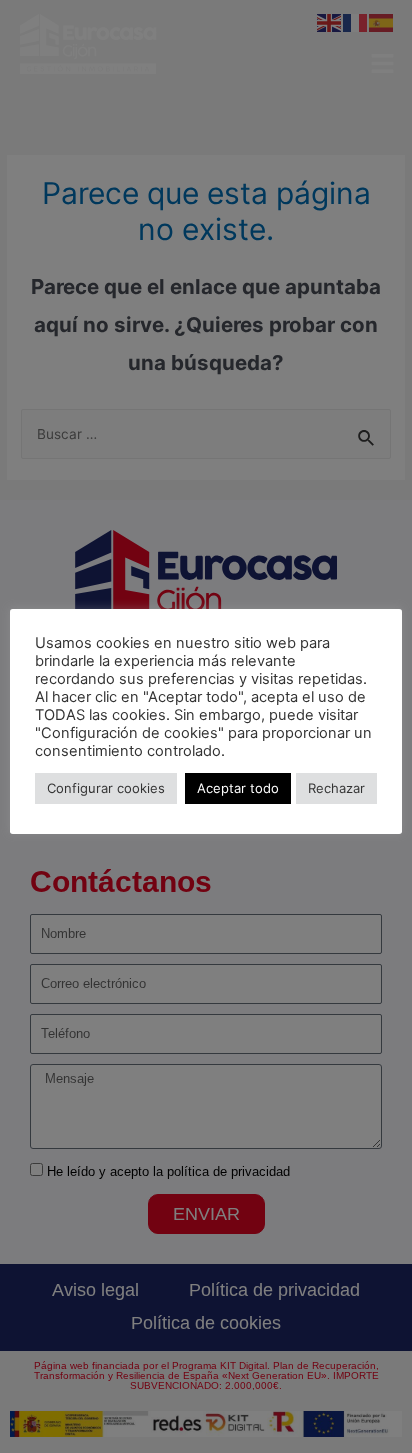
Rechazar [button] (336, 788)
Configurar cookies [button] (106, 788)
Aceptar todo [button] (238, 788)
